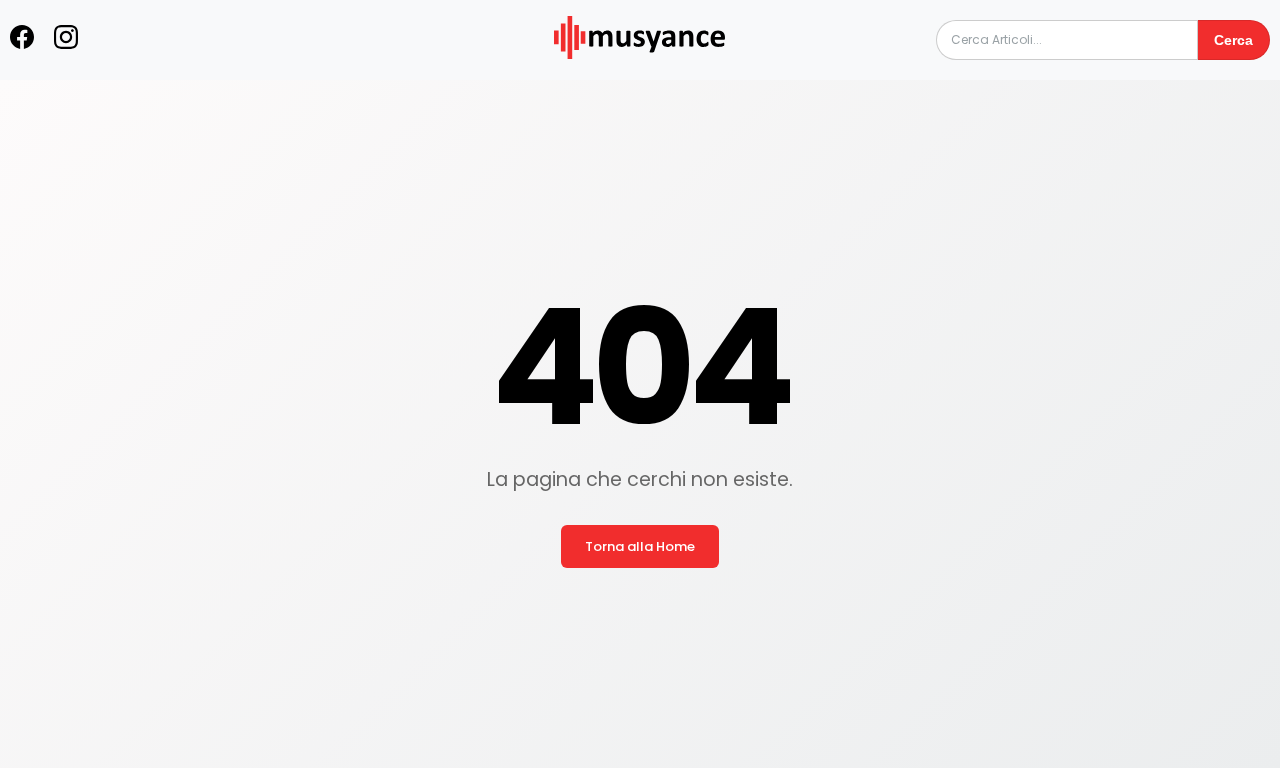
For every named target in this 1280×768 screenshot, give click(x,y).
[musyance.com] (640, 72)
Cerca (1233, 40)
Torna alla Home (640, 546)
